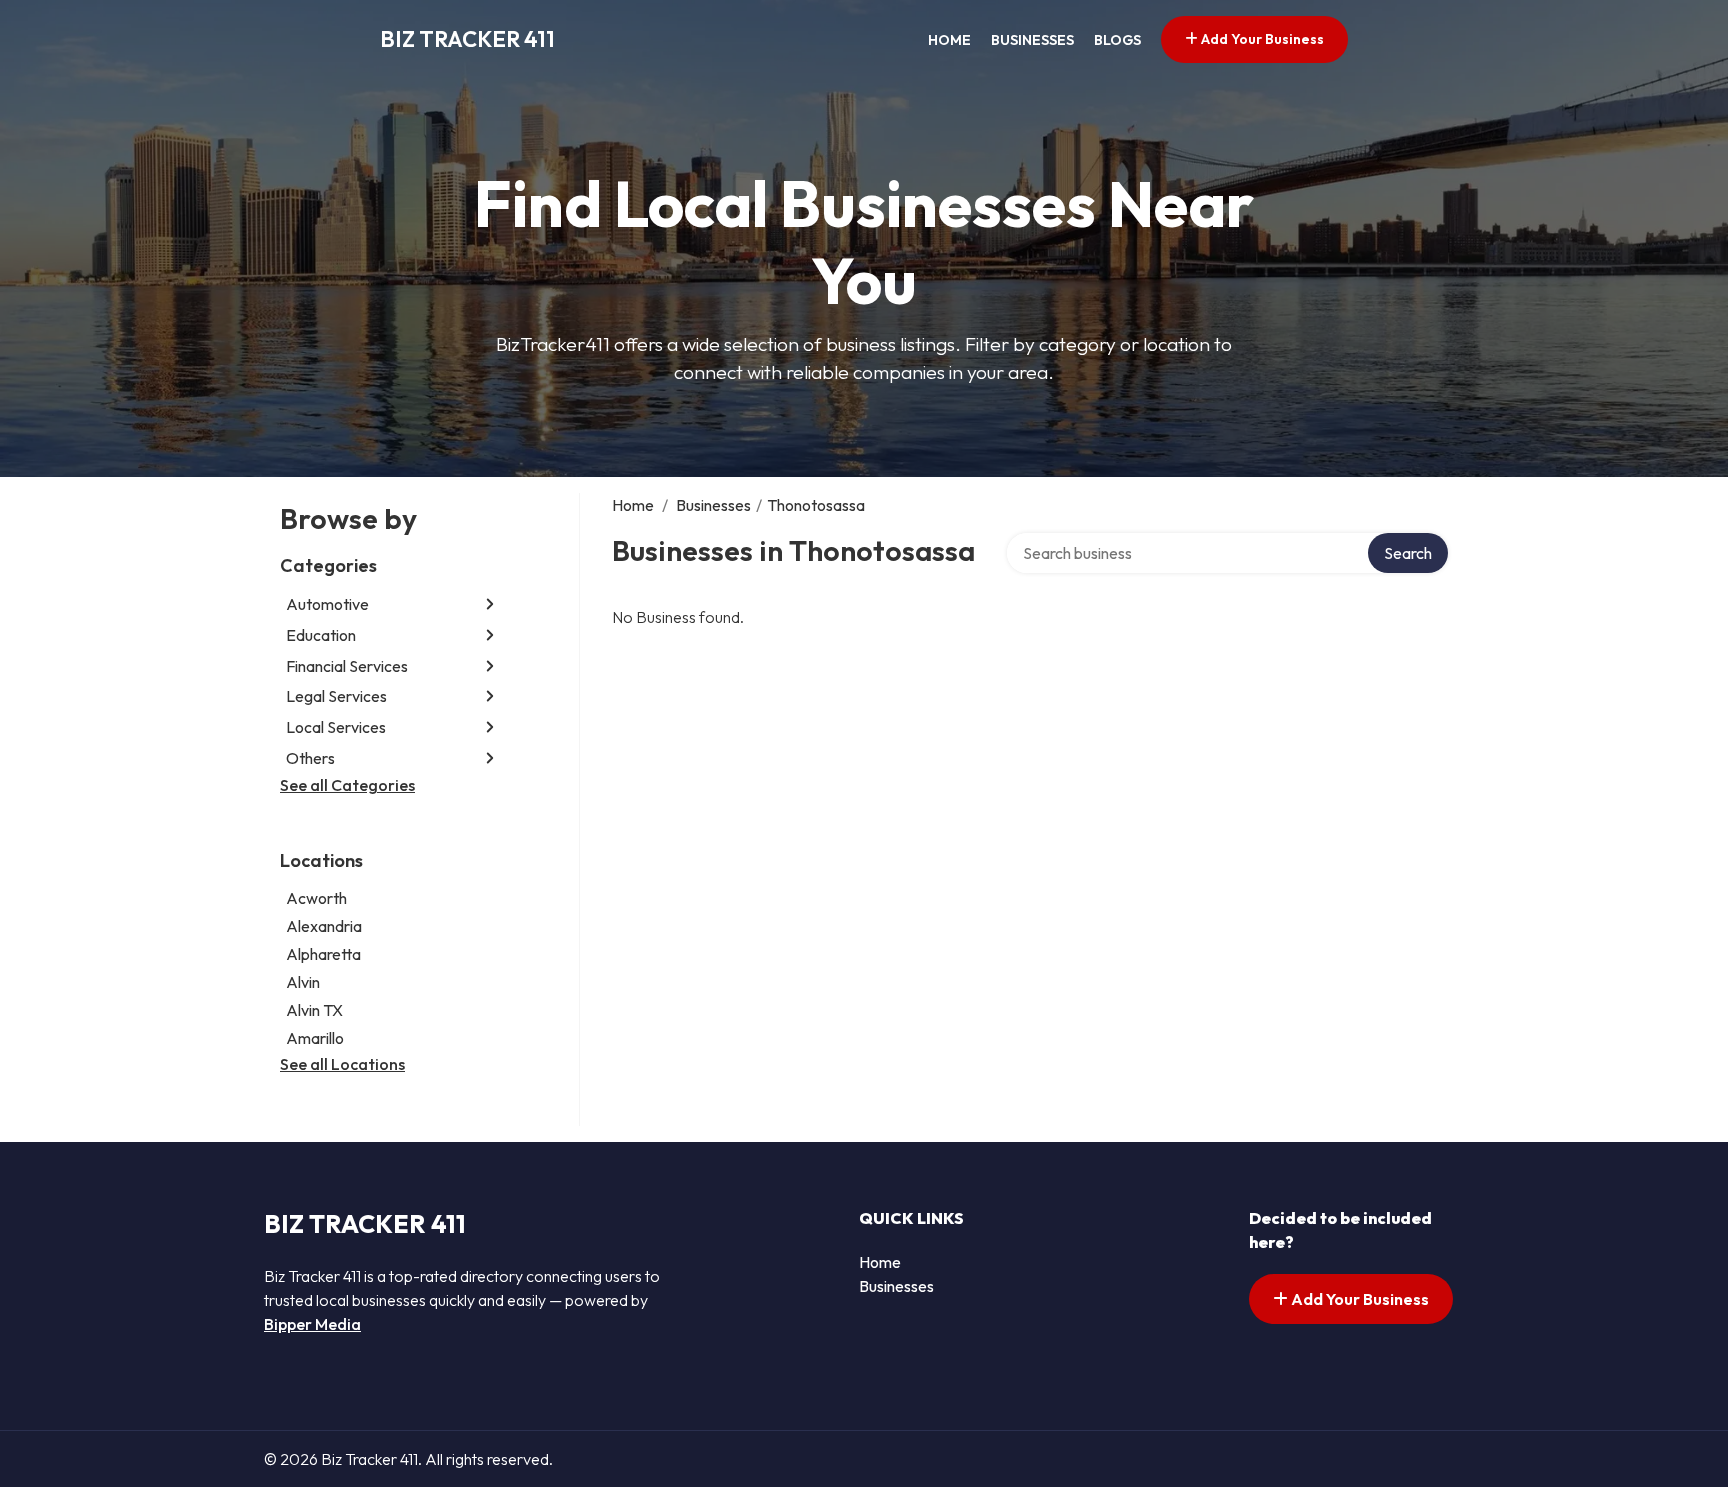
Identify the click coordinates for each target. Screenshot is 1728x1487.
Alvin (303, 982)
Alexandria (324, 926)
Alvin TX (314, 1010)
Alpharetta (323, 954)
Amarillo (315, 1038)
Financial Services (347, 666)
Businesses (1032, 40)
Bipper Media (312, 1324)
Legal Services (336, 696)
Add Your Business (1261, 39)
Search (1408, 553)
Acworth (316, 898)
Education (321, 635)
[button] (490, 604)
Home (949, 40)
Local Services (336, 727)
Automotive (327, 604)
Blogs (1117, 40)
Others (310, 758)
